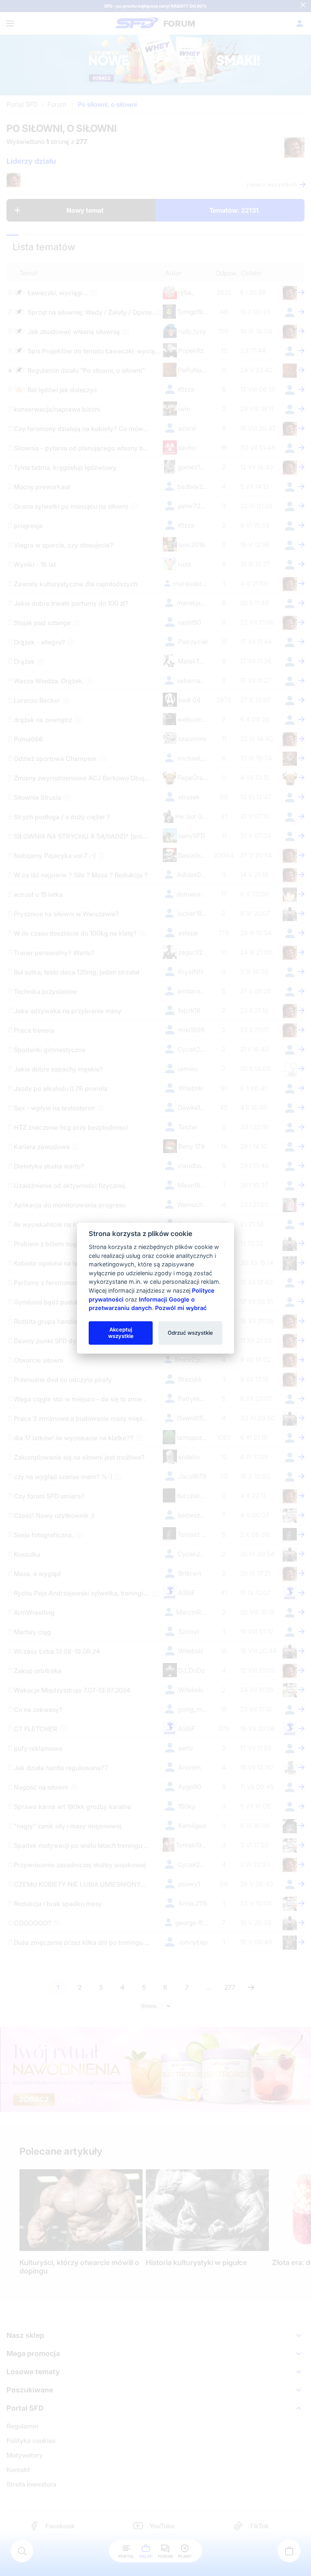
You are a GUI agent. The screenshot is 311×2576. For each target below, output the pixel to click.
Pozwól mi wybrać (181, 1308)
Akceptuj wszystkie (121, 1333)
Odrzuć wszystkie (190, 1333)
